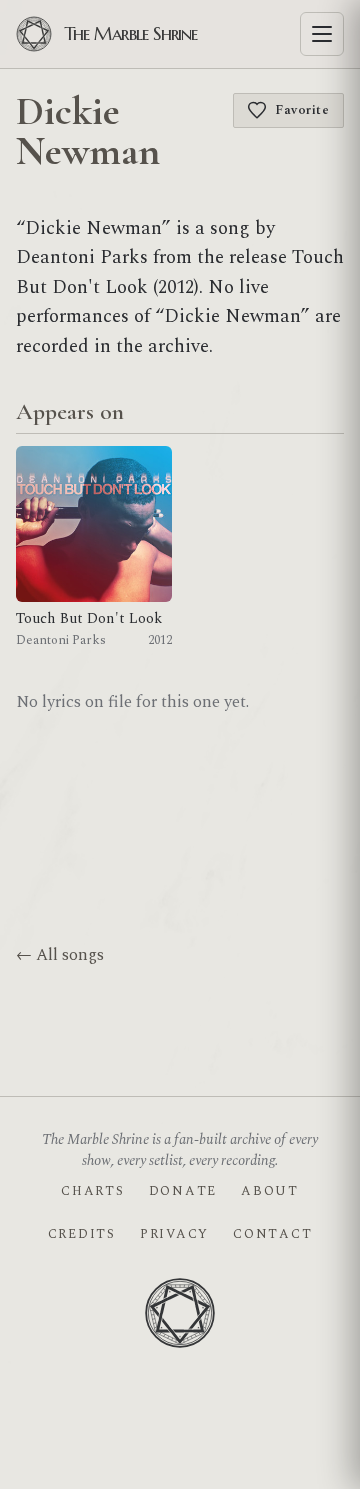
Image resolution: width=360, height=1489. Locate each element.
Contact (272, 1234)
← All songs (60, 955)
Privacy (174, 1234)
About (270, 1191)
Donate (183, 1191)
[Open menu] (322, 34)
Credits (82, 1234)
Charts (92, 1191)
